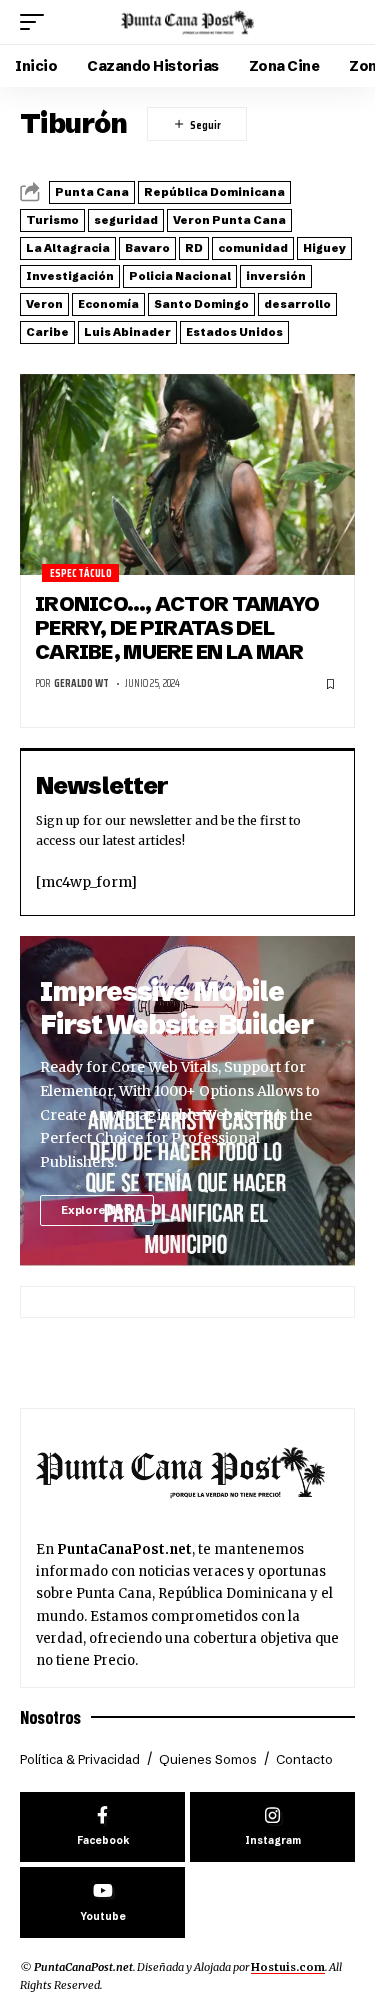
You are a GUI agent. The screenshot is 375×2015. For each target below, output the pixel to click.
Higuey (324, 248)
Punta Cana (92, 192)
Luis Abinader (127, 332)
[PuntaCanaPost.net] (188, 22)
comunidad (253, 248)
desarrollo (297, 304)
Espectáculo (81, 573)
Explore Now (97, 1210)
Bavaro (147, 248)
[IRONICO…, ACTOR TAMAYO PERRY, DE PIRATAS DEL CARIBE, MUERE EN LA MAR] (187, 474)
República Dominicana (214, 192)
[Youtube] (102, 1902)
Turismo (52, 220)
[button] (37, 22)
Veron (44, 304)
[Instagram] (272, 1827)
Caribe (47, 332)
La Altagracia (68, 248)
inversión (276, 276)
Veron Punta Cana (229, 220)
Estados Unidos (234, 332)
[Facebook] (102, 1827)
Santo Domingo (201, 304)
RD (194, 248)
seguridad (126, 220)
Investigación (70, 276)
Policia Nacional (180, 276)
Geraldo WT (81, 683)
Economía (108, 304)
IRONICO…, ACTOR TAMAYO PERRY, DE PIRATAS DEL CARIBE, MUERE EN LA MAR (177, 628)
